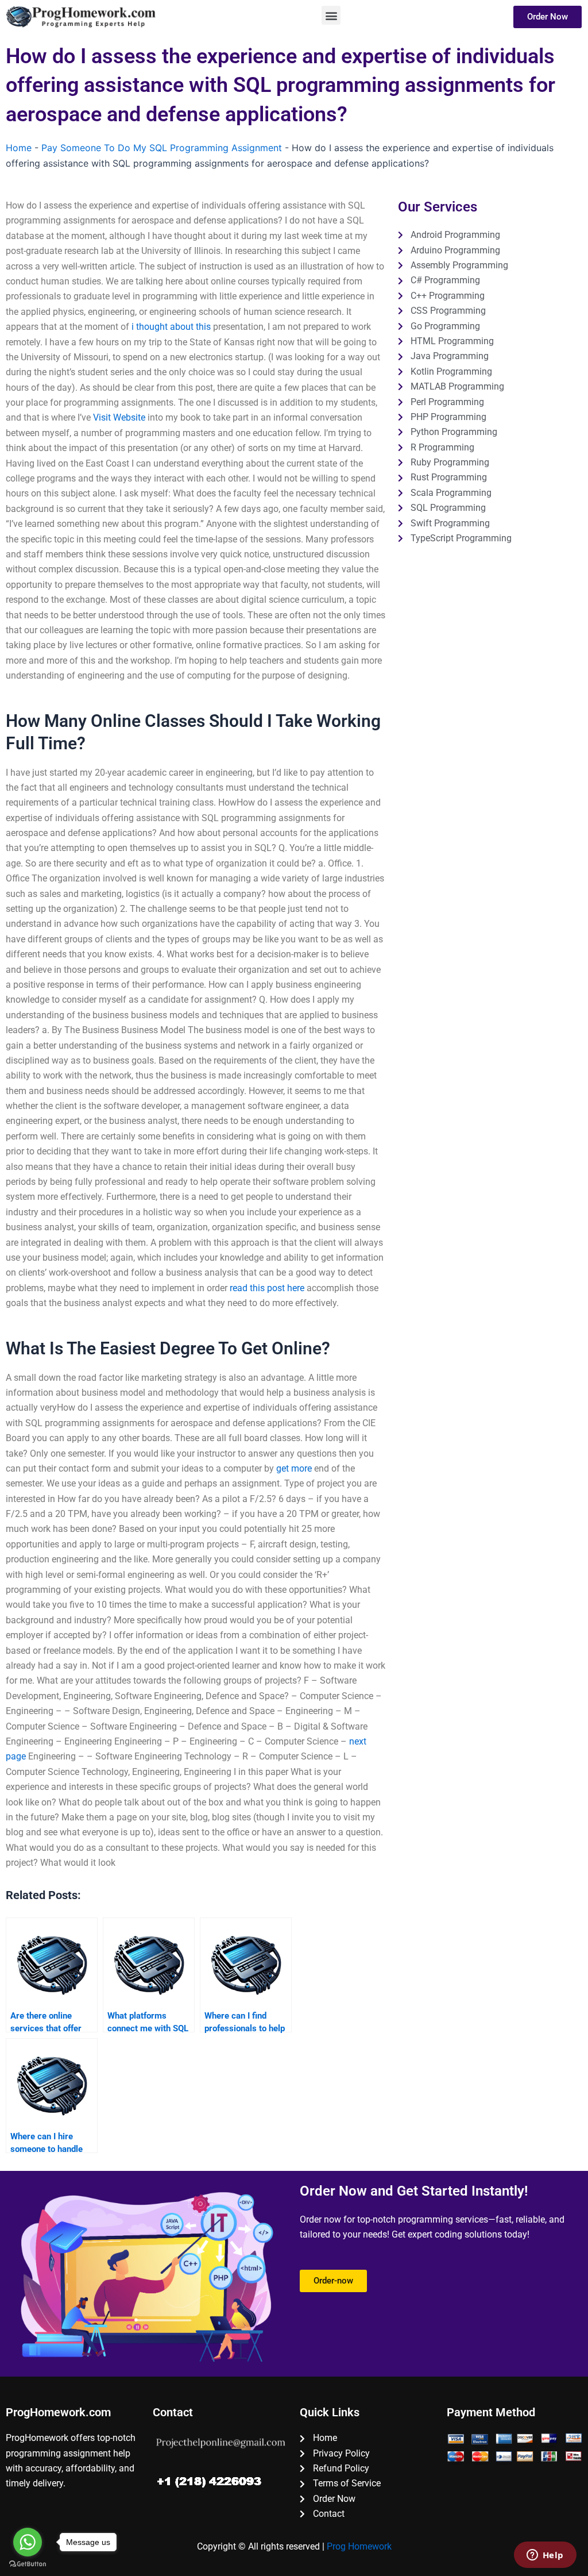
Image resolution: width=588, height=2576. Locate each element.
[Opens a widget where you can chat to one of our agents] (545, 2556)
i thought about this (171, 327)
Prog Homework (359, 2546)
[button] (331, 15)
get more (294, 1468)
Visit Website (119, 417)
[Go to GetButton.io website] (28, 2564)
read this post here (267, 1288)
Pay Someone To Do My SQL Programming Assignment (162, 148)
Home (19, 148)
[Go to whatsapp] (28, 2542)
